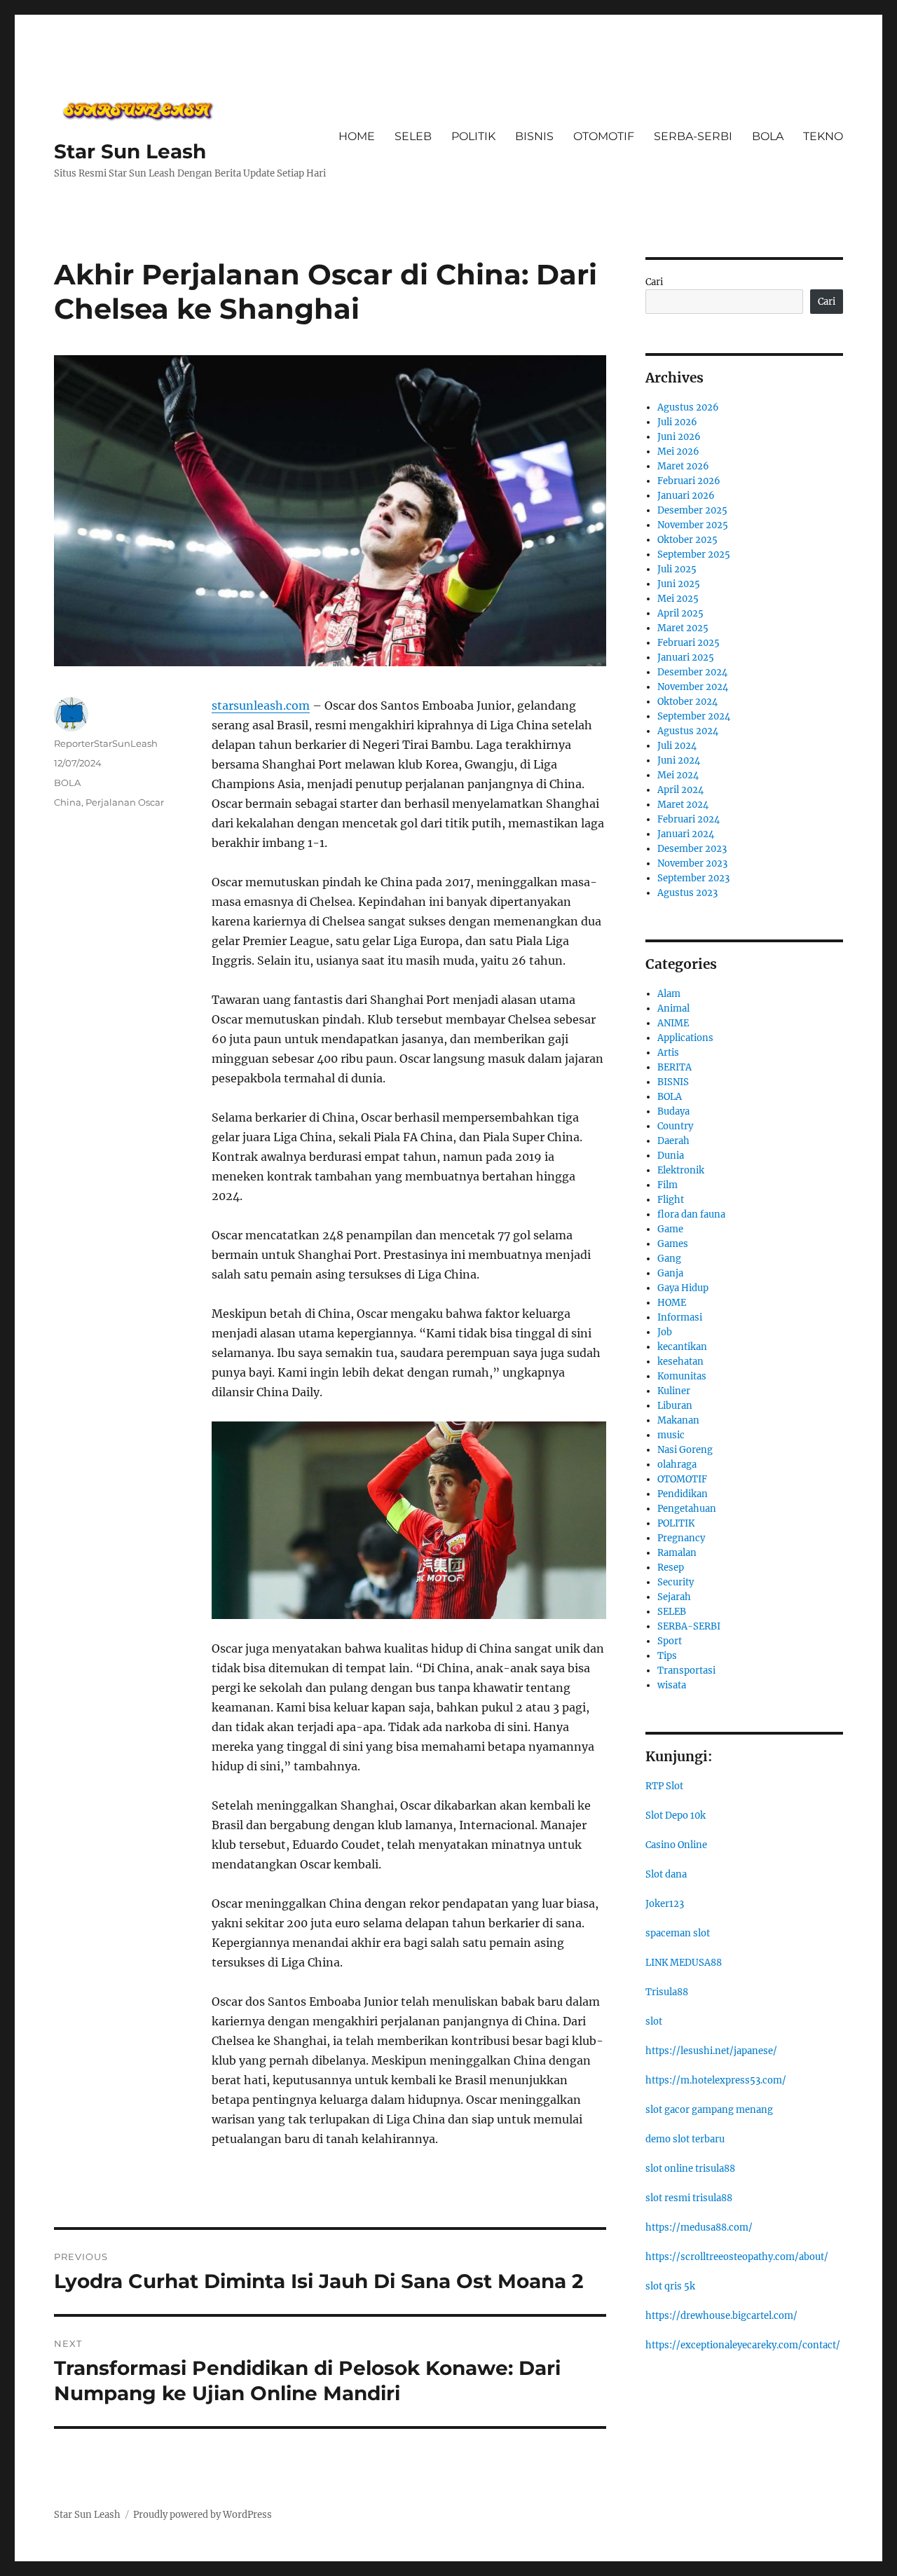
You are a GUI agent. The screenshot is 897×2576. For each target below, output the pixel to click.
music (671, 1435)
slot (654, 2021)
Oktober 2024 (687, 702)
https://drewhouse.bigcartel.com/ (721, 2316)
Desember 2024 (692, 672)
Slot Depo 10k (676, 1816)
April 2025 (680, 613)
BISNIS (534, 136)
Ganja (670, 1273)
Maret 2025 (683, 628)
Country (675, 1126)
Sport (670, 1641)
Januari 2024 (686, 834)
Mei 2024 (678, 775)
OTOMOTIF (604, 136)
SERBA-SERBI (693, 136)
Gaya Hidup (683, 1288)
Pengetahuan (687, 1509)
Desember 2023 (692, 849)
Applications (685, 1038)
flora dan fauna (691, 1214)
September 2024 (694, 716)
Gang (669, 1259)
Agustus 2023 (687, 893)
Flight (671, 1200)
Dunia (671, 1156)
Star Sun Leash (130, 151)
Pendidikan (683, 1494)
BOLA (768, 136)
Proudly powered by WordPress (203, 2515)
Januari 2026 (686, 496)
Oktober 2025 (687, 540)
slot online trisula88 (690, 2169)
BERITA (675, 1067)
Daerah (673, 1141)
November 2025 (693, 525)
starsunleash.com (261, 705)
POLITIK (473, 136)
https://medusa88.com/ (699, 2227)
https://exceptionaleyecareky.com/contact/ (743, 2345)
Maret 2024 (683, 805)
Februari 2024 (689, 819)
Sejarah (674, 1597)
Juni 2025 (679, 584)
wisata (672, 1685)
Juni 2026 (679, 437)
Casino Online (676, 1845)
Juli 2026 (677, 422)
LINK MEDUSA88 (684, 1963)
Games (673, 1244)
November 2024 (693, 687)
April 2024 (680, 790)
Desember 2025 (692, 510)
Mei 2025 (678, 599)
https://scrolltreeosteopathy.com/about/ (737, 2257)
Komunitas (682, 1376)
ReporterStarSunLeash (106, 743)
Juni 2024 (679, 760)
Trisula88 (667, 1992)
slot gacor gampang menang (709, 2110)
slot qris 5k (670, 2286)
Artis (668, 1053)
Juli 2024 (677, 746)
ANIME (673, 1023)
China (68, 802)
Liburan (675, 1406)
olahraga (677, 1465)
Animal (673, 1008)
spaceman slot (678, 1933)
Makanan (678, 1420)
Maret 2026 (683, 466)
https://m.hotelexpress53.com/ (716, 2080)
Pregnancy (681, 1538)
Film (667, 1185)
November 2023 (692, 863)
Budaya (673, 1111)
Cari (654, 282)
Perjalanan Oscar (125, 802)
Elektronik (681, 1170)
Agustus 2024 (688, 731)
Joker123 (665, 1904)
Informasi (680, 1317)
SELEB (413, 136)
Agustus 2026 (688, 407)
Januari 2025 (686, 657)
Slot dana (666, 1874)
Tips (667, 1656)
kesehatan (680, 1362)
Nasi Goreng (685, 1450)
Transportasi (686, 1671)
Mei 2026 (678, 452)
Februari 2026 (689, 481)
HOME (357, 136)
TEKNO (823, 136)
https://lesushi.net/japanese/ (711, 2051)
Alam (669, 994)
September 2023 (693, 878)
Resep (671, 1568)
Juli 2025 (677, 569)
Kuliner (674, 1391)
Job (665, 1332)
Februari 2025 (689, 643)
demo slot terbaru (685, 2139)
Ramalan (677, 1553)
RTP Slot (664, 1786)
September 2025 (694, 555)
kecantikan (682, 1347)
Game (670, 1229)
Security (676, 1582)
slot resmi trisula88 (689, 2198)
